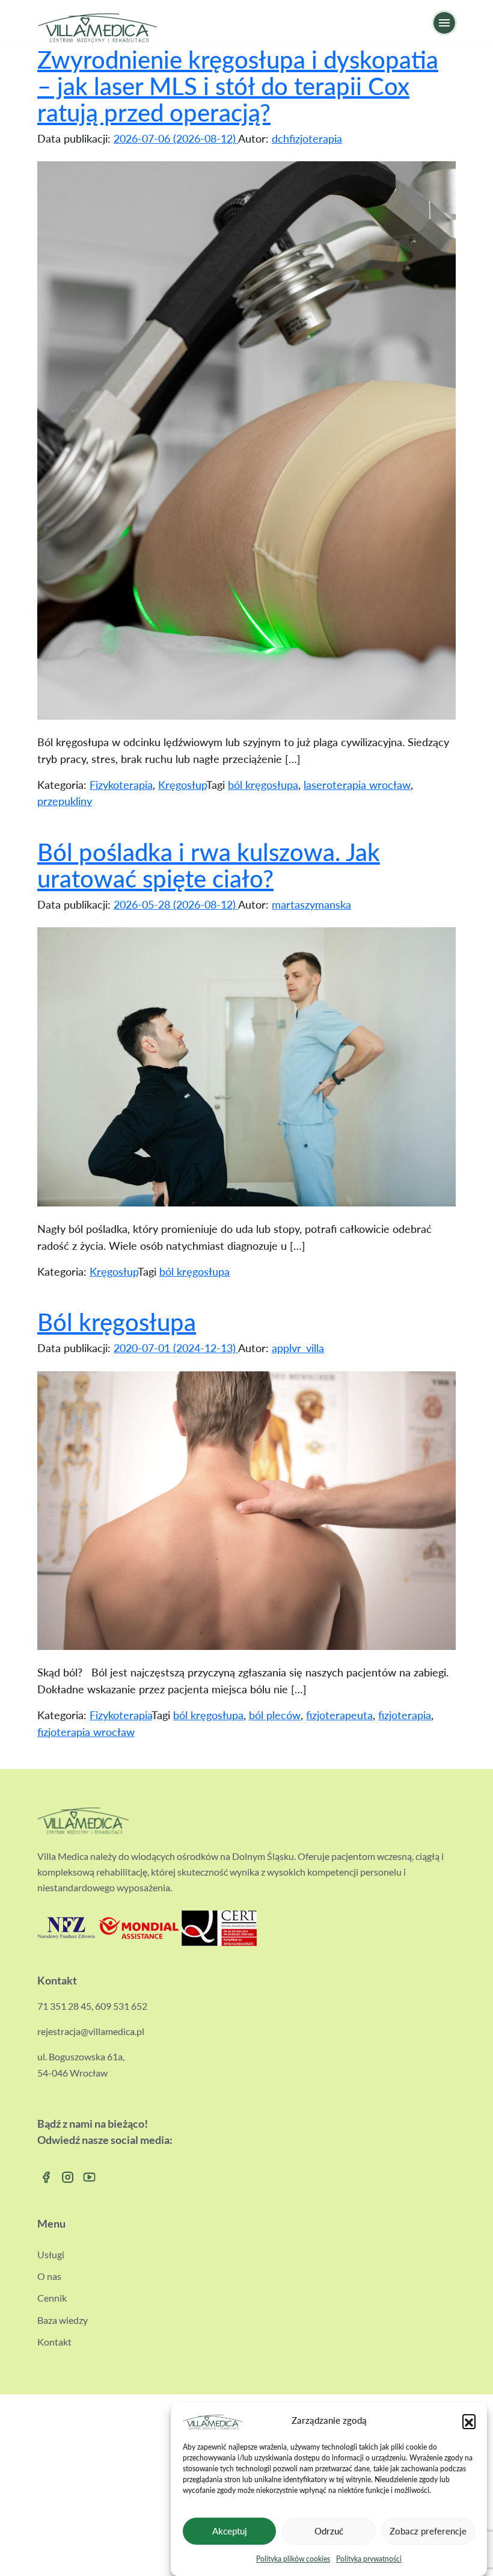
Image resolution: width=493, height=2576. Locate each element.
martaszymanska (311, 904)
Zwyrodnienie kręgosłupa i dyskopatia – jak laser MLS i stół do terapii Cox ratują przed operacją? (238, 86)
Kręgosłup (182, 785)
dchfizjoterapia (307, 138)
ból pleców (275, 1715)
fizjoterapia (405, 1715)
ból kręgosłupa (263, 785)
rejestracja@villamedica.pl (91, 2031)
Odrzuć (329, 2531)
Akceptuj (230, 2531)
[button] (469, 2421)
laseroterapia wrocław (357, 785)
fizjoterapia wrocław (86, 1732)
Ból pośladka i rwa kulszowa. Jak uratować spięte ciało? (209, 865)
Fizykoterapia (121, 785)
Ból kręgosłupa (117, 1322)
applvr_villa (298, 1348)
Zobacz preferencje (428, 2531)
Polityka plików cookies (293, 2559)
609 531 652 (121, 2006)
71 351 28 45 (64, 2006)
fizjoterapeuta (339, 1715)
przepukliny (65, 801)
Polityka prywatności (369, 2559)
